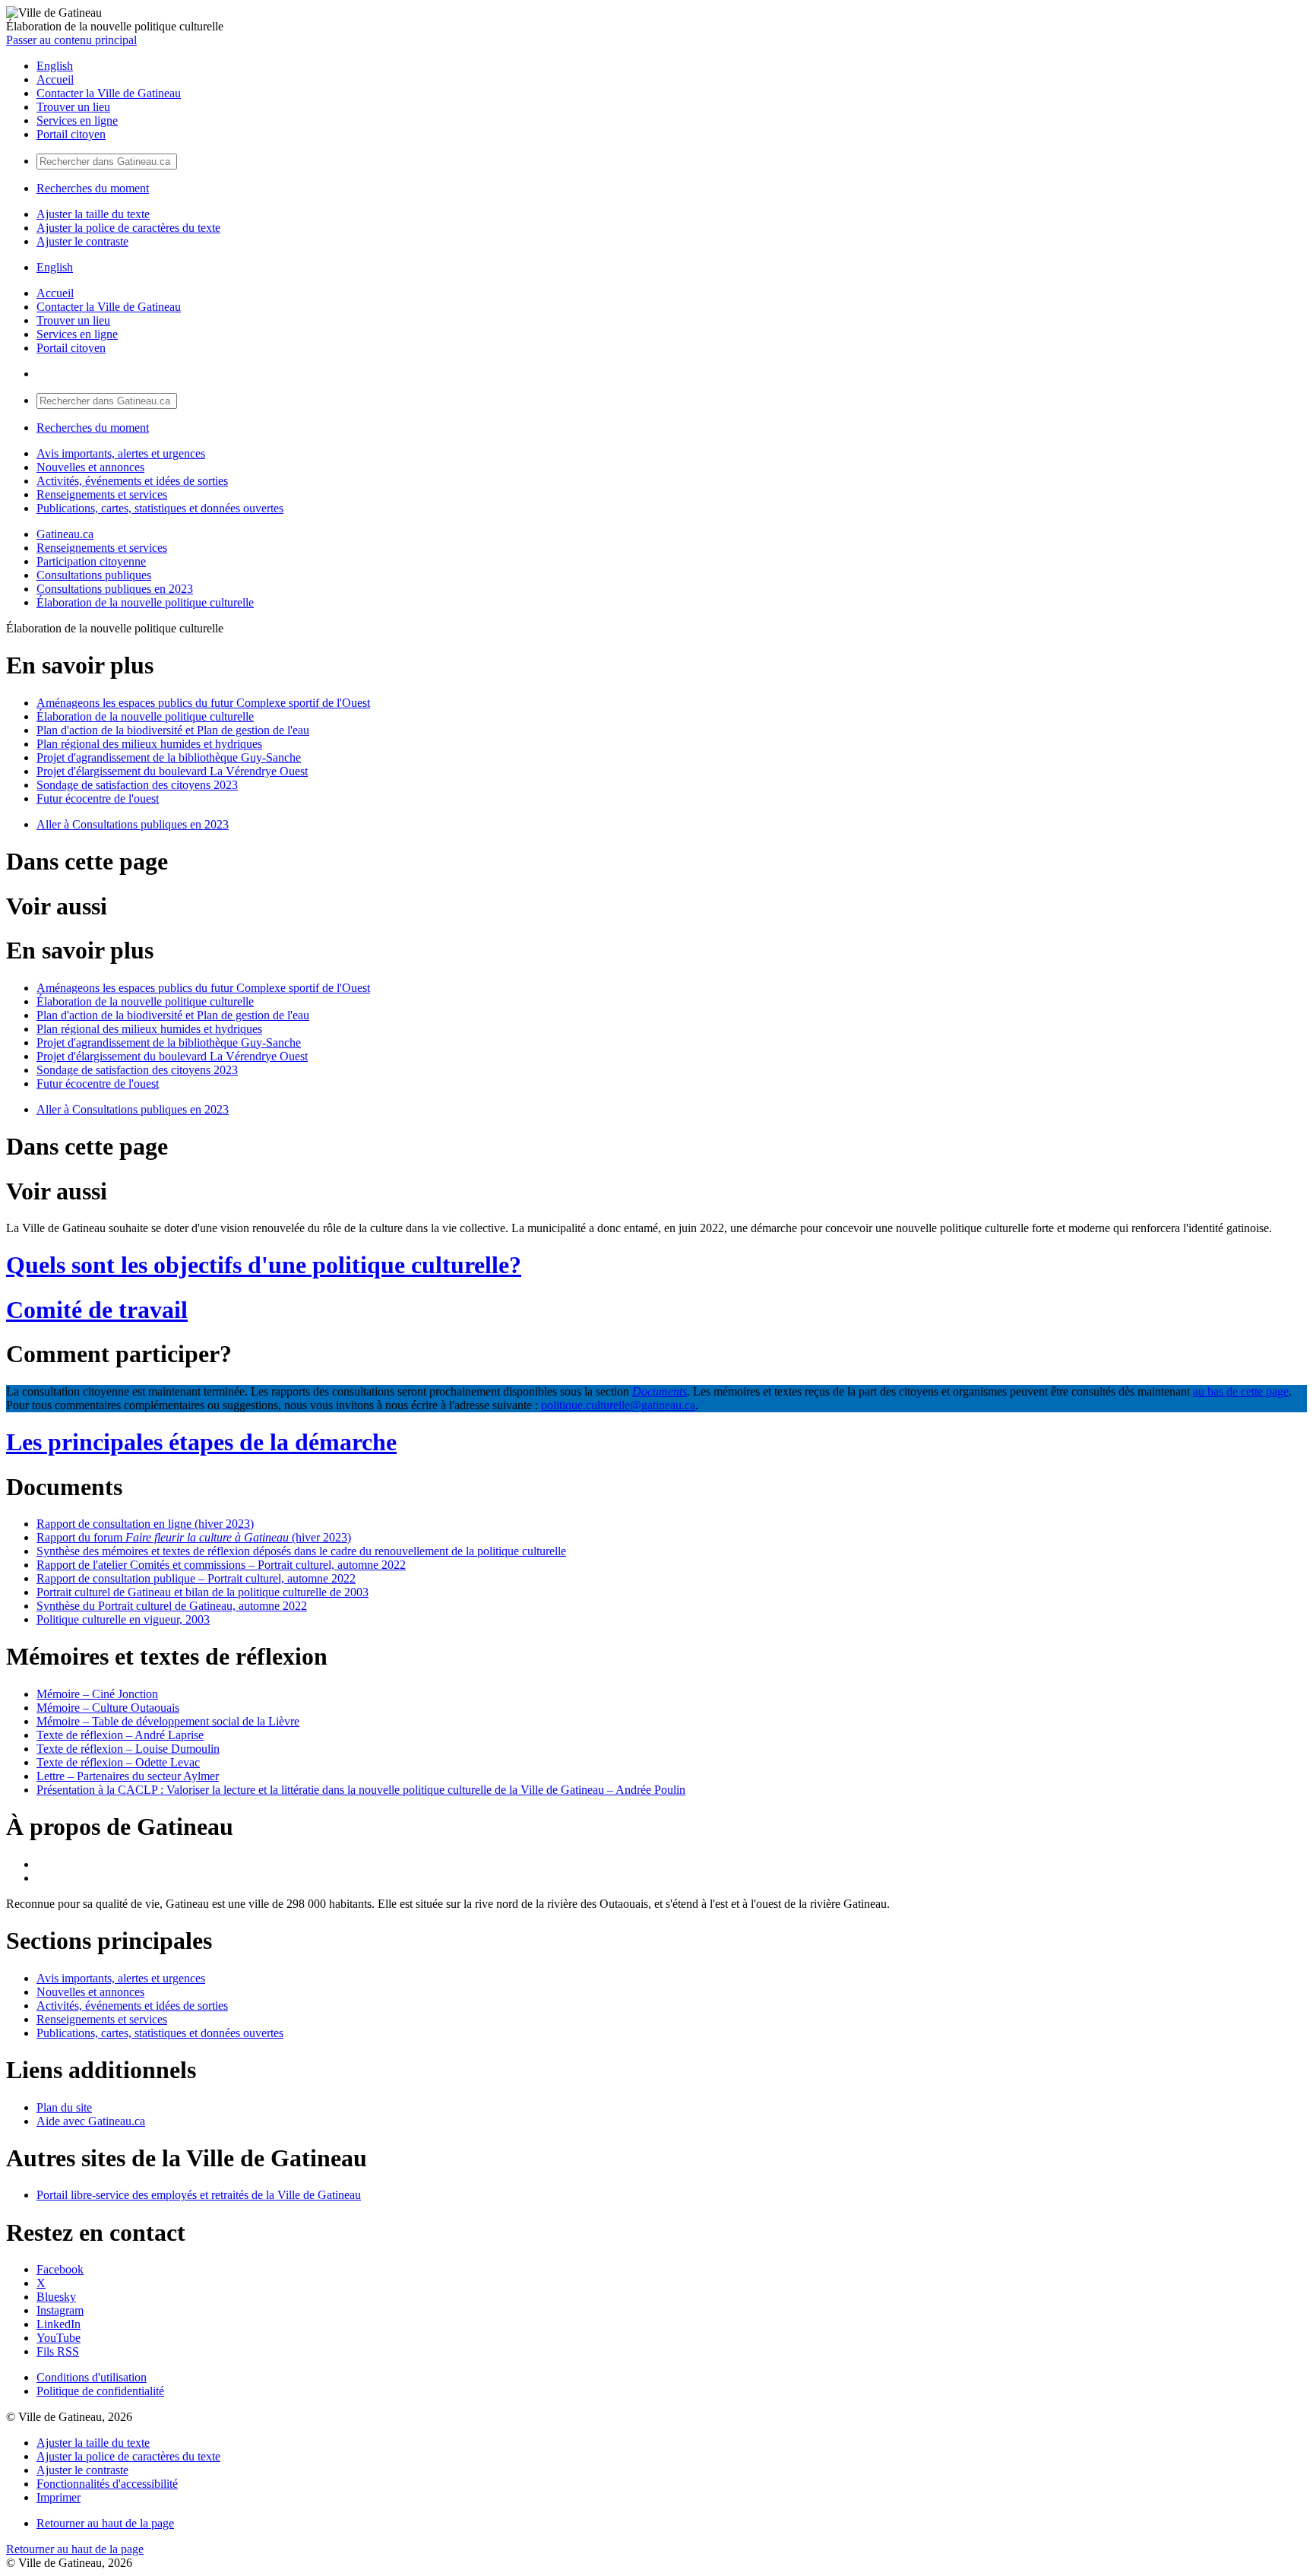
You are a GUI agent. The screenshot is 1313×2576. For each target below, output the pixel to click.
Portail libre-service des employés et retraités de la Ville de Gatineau (199, 2195)
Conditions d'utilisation (92, 2377)
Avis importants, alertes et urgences (121, 453)
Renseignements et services (102, 494)
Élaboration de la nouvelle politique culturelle (145, 602)
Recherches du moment (93, 188)
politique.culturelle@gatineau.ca (618, 1405)
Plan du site (64, 2107)
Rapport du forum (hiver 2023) (194, 1537)
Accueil (55, 79)
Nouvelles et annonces (90, 467)
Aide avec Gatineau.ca (91, 2121)
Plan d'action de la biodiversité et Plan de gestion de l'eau (173, 730)
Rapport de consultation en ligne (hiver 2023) (145, 1524)
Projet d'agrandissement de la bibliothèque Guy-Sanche (169, 757)
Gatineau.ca (65, 534)
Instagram (60, 2310)
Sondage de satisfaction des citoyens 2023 (137, 785)
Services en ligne (77, 120)
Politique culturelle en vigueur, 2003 (123, 1619)
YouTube (59, 2338)
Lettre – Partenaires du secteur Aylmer (128, 1776)
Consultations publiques (94, 575)
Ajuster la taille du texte (93, 214)
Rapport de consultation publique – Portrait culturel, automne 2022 (196, 1578)
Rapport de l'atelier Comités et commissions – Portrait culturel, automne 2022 (221, 1565)
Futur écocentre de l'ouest (98, 798)
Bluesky (56, 2297)
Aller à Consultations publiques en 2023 (133, 824)
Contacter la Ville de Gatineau (109, 93)
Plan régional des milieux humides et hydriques (149, 744)
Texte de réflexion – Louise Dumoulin (128, 1749)
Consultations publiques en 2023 (115, 589)
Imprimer (59, 2497)
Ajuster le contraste (82, 241)
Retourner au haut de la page (105, 2523)
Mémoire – (97, 1694)
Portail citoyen (71, 134)
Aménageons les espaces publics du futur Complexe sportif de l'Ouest (203, 703)
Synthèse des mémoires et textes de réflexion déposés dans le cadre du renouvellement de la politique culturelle (301, 1551)
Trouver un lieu (73, 107)
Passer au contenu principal (71, 40)
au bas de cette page (1241, 1391)
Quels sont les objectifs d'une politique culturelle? (264, 1265)
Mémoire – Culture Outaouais (108, 1708)
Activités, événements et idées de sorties (132, 481)
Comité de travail (97, 1310)
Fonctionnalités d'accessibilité (107, 2484)
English (55, 66)
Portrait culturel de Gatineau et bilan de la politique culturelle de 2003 (202, 1592)
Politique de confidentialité (100, 2391)
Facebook (60, 2269)
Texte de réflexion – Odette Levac (118, 1762)
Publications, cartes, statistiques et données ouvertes (160, 508)
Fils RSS (58, 2351)
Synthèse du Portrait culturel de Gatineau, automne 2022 (172, 1606)
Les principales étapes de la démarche (201, 1442)
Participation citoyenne (91, 561)
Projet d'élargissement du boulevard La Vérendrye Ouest (172, 771)
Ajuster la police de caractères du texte (128, 228)
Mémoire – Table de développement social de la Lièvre (168, 1721)
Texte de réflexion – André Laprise (120, 1735)
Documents (660, 1391)
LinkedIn (59, 2324)
